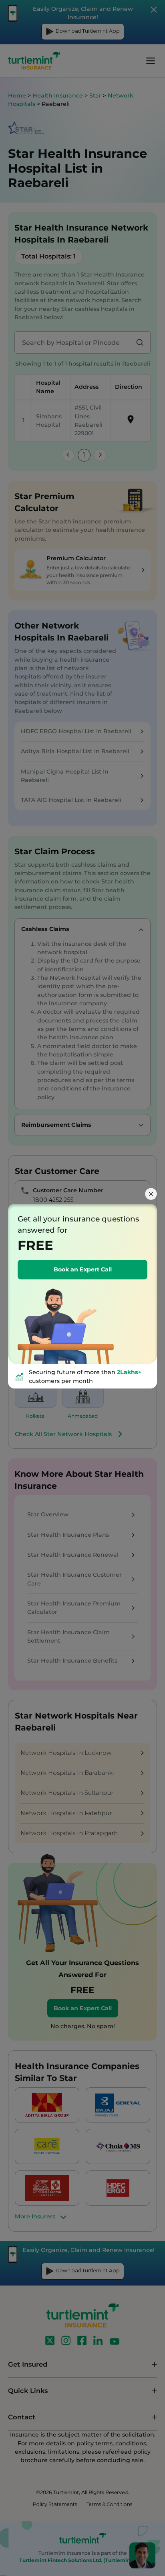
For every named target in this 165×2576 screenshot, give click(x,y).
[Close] (151, 1194)
